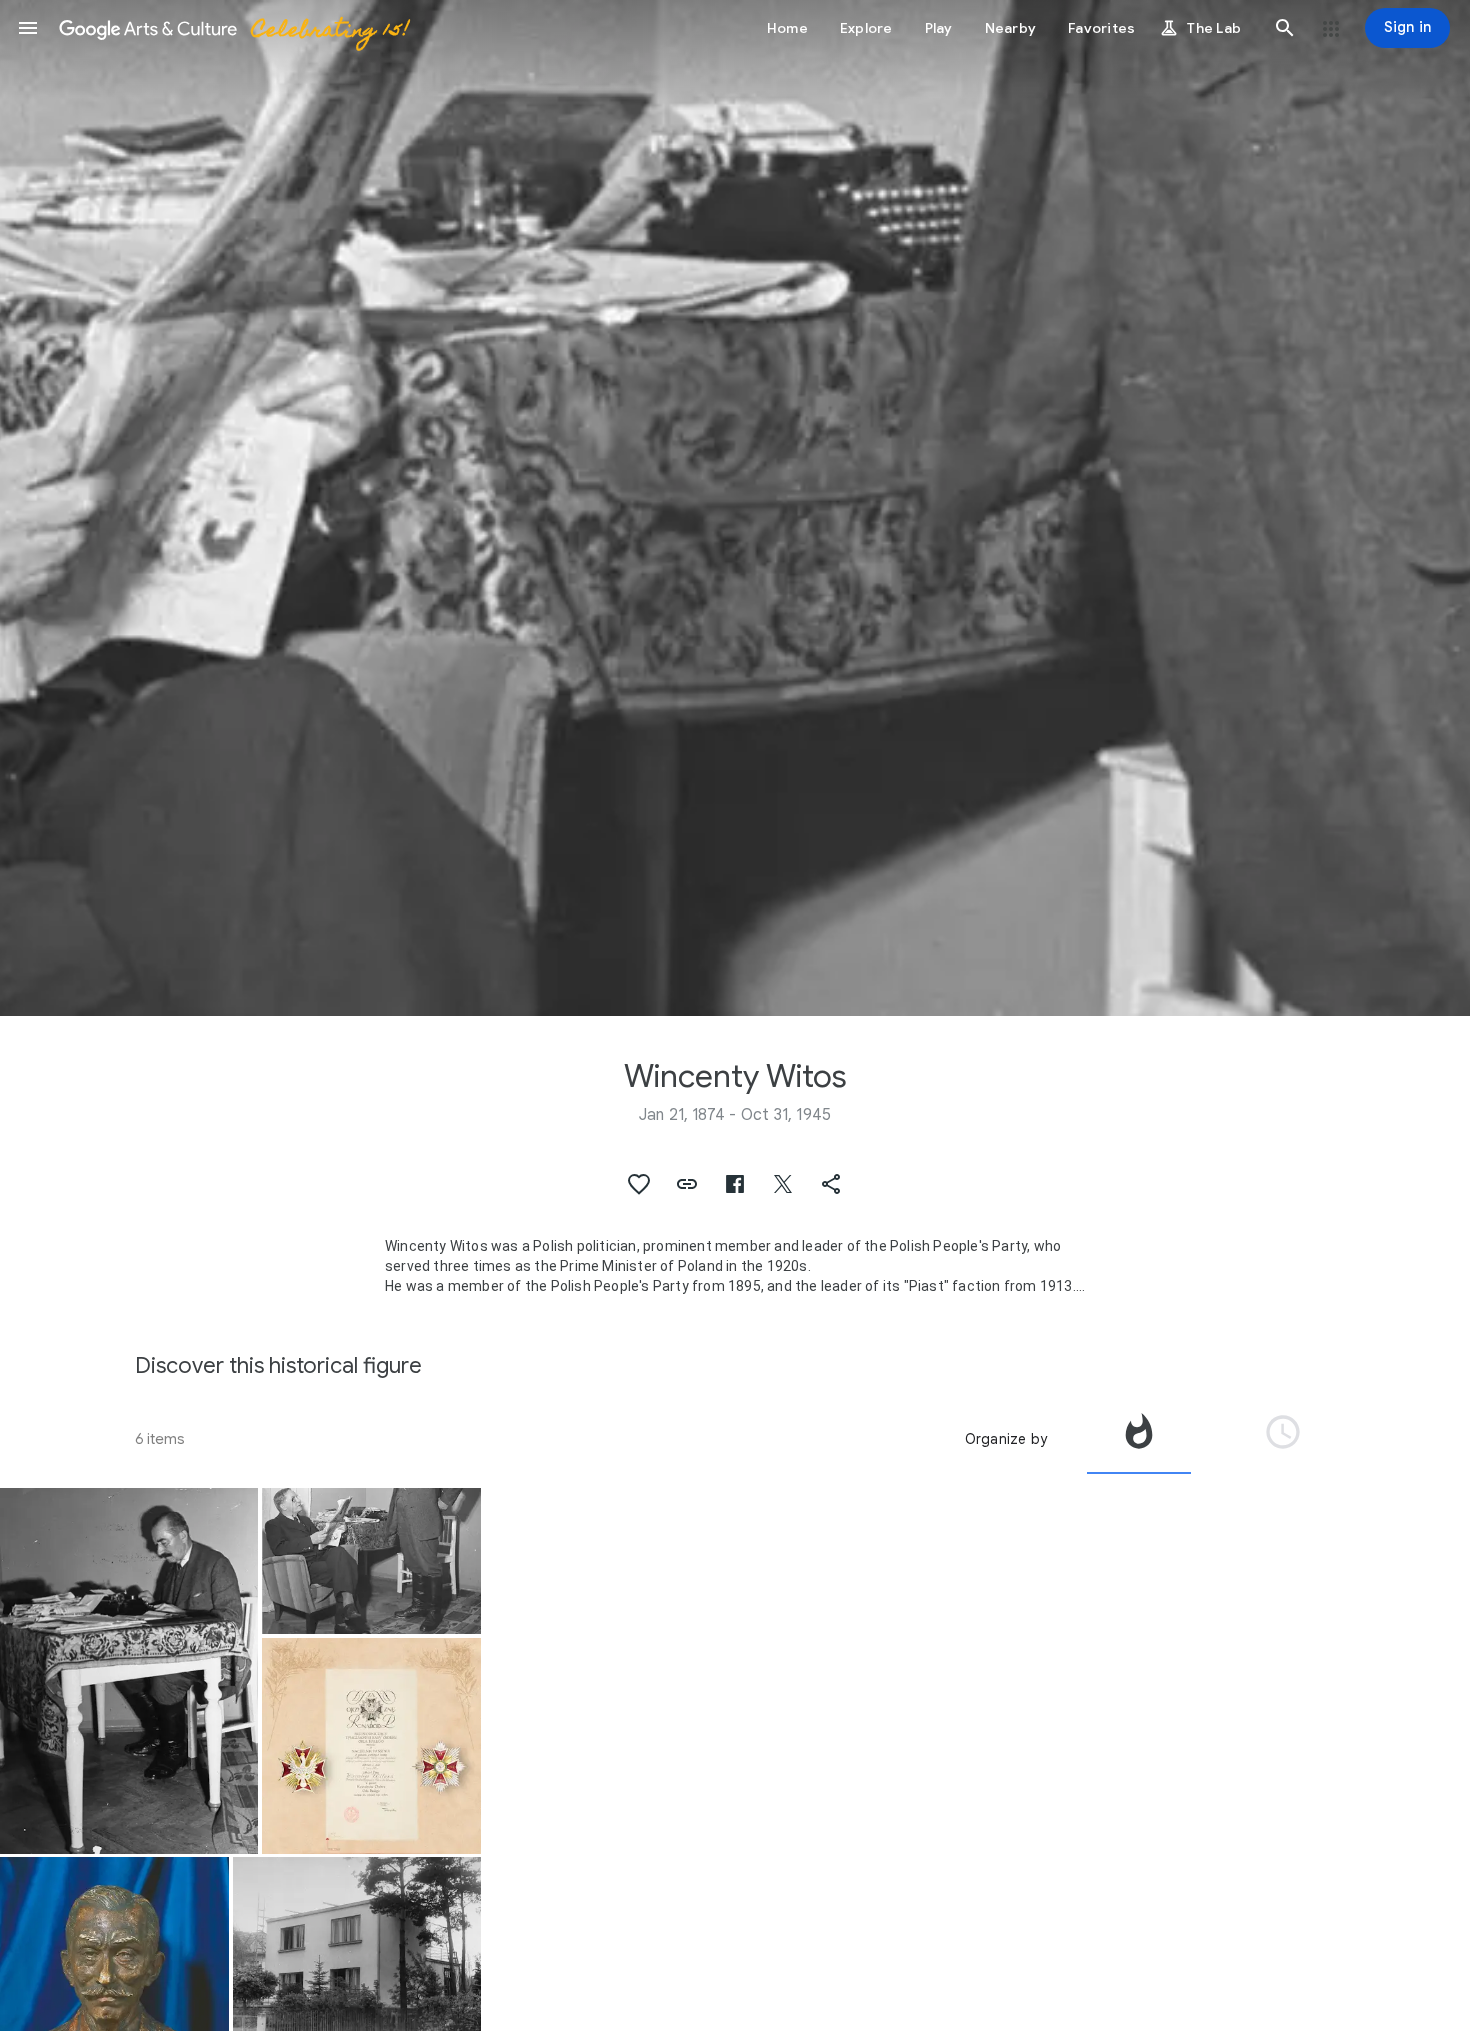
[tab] (1139, 1439)
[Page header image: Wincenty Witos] (735, 508)
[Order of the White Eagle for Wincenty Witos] (371, 1745)
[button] (28, 28)
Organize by (1006, 1439)
